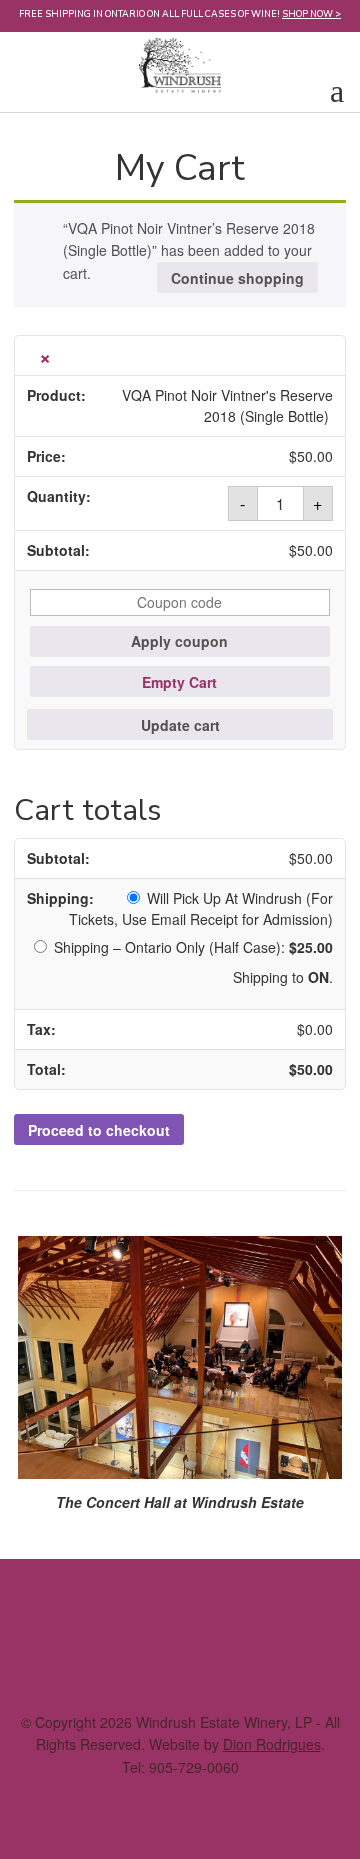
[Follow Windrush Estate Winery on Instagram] (154, 1650)
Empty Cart (179, 682)
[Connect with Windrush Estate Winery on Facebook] (205, 1650)
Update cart (180, 725)
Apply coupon (179, 641)
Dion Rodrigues (272, 1744)
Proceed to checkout (99, 1130)
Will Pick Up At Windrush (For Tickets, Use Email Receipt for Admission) (201, 908)
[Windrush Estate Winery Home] (180, 59)
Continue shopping (237, 278)
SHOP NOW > (311, 14)
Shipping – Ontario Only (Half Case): (193, 947)
